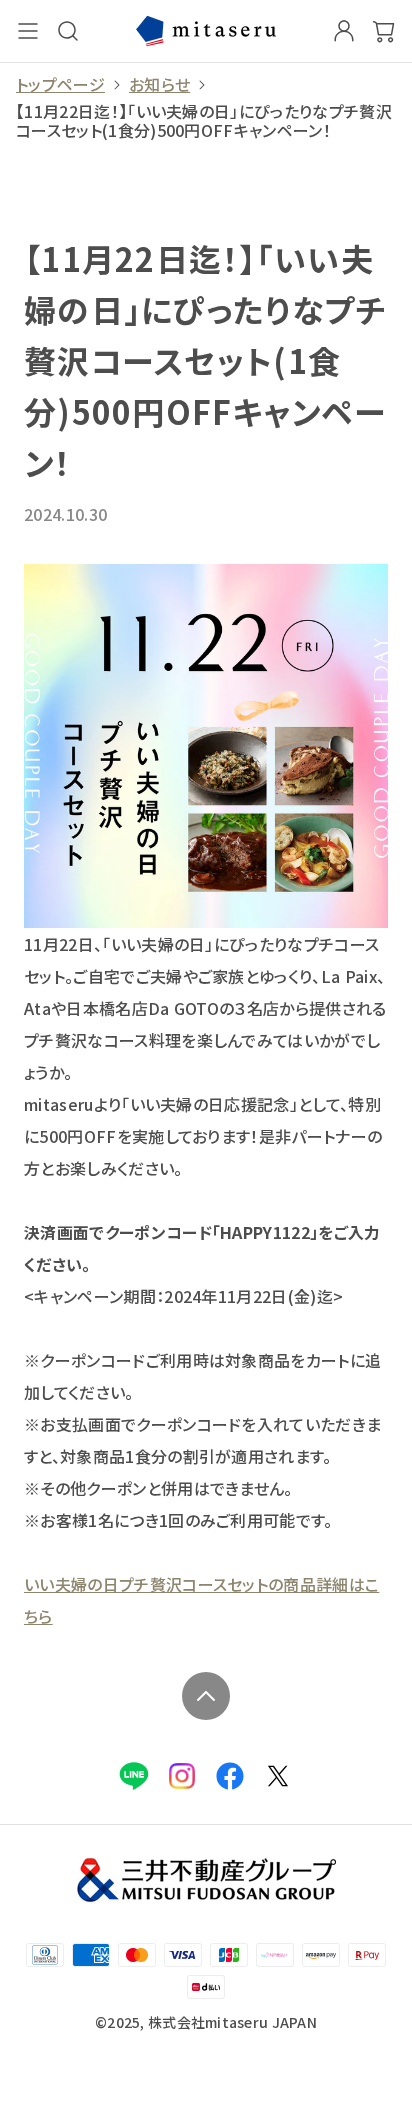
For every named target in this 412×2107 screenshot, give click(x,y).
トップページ (60, 84)
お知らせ (159, 84)
